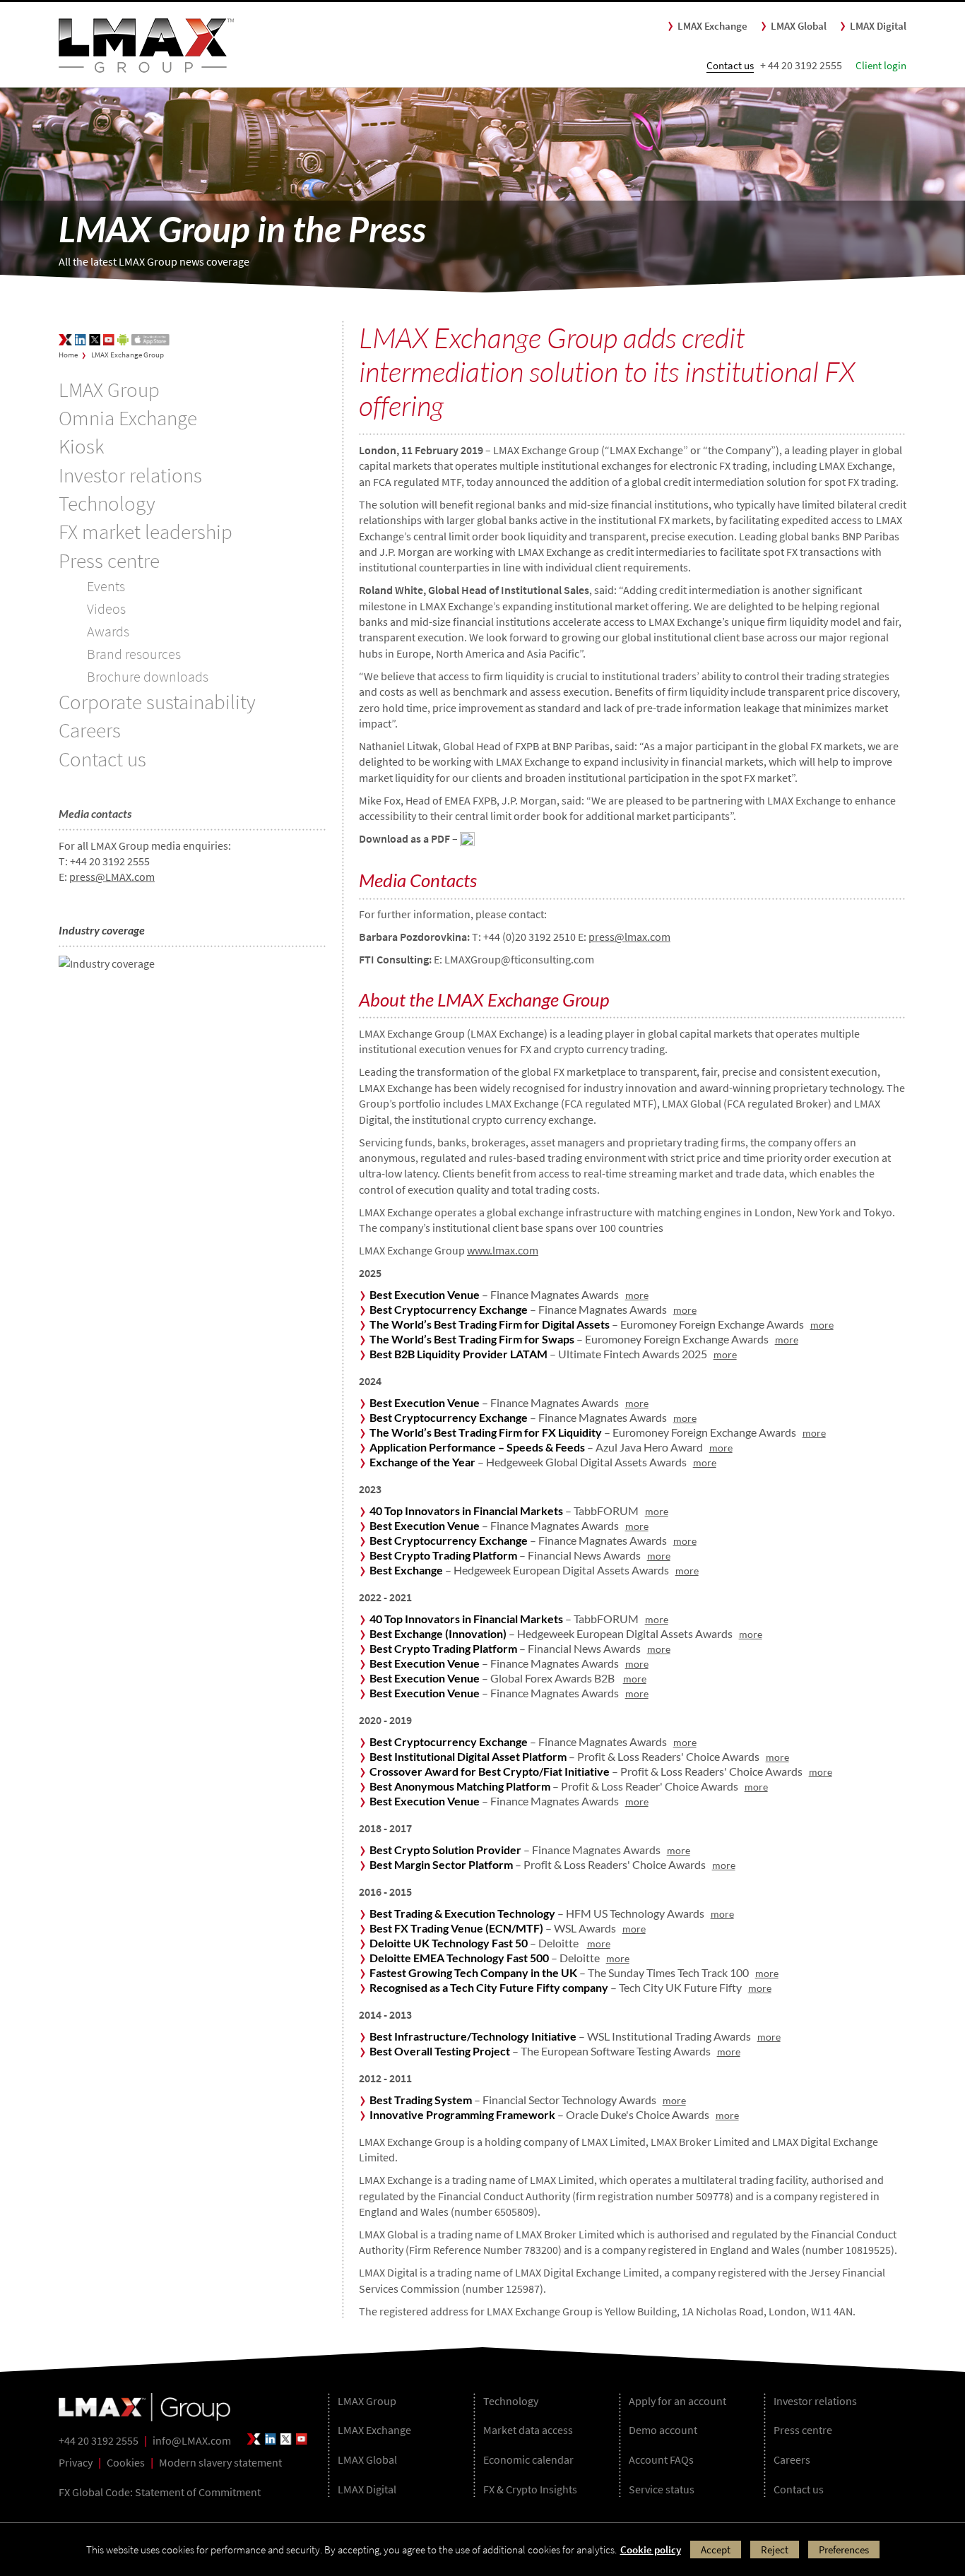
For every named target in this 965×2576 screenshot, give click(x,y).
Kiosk (81, 446)
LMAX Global (799, 26)
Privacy (76, 2462)
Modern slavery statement (220, 2462)
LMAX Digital (878, 26)
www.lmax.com (503, 1250)
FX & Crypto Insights (530, 2489)
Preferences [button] (844, 2550)
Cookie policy (651, 2550)
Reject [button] (775, 2550)
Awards (108, 631)
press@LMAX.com (112, 877)
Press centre (109, 561)
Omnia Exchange (128, 418)
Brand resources (134, 654)
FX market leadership (146, 532)
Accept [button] (716, 2550)
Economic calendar (528, 2459)
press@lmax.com (629, 937)
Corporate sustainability (157, 702)
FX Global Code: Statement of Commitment (160, 2492)
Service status (662, 2489)
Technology (107, 504)
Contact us (730, 65)
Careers (90, 730)
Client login (881, 65)
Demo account (663, 2430)
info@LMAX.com (192, 2440)
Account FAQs (661, 2459)
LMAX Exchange (712, 26)
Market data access (528, 2430)
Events (106, 586)
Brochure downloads (148, 676)
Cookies (126, 2462)
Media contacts (95, 813)
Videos (106, 609)
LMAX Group (109, 390)
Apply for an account (677, 2401)
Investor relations (130, 475)
